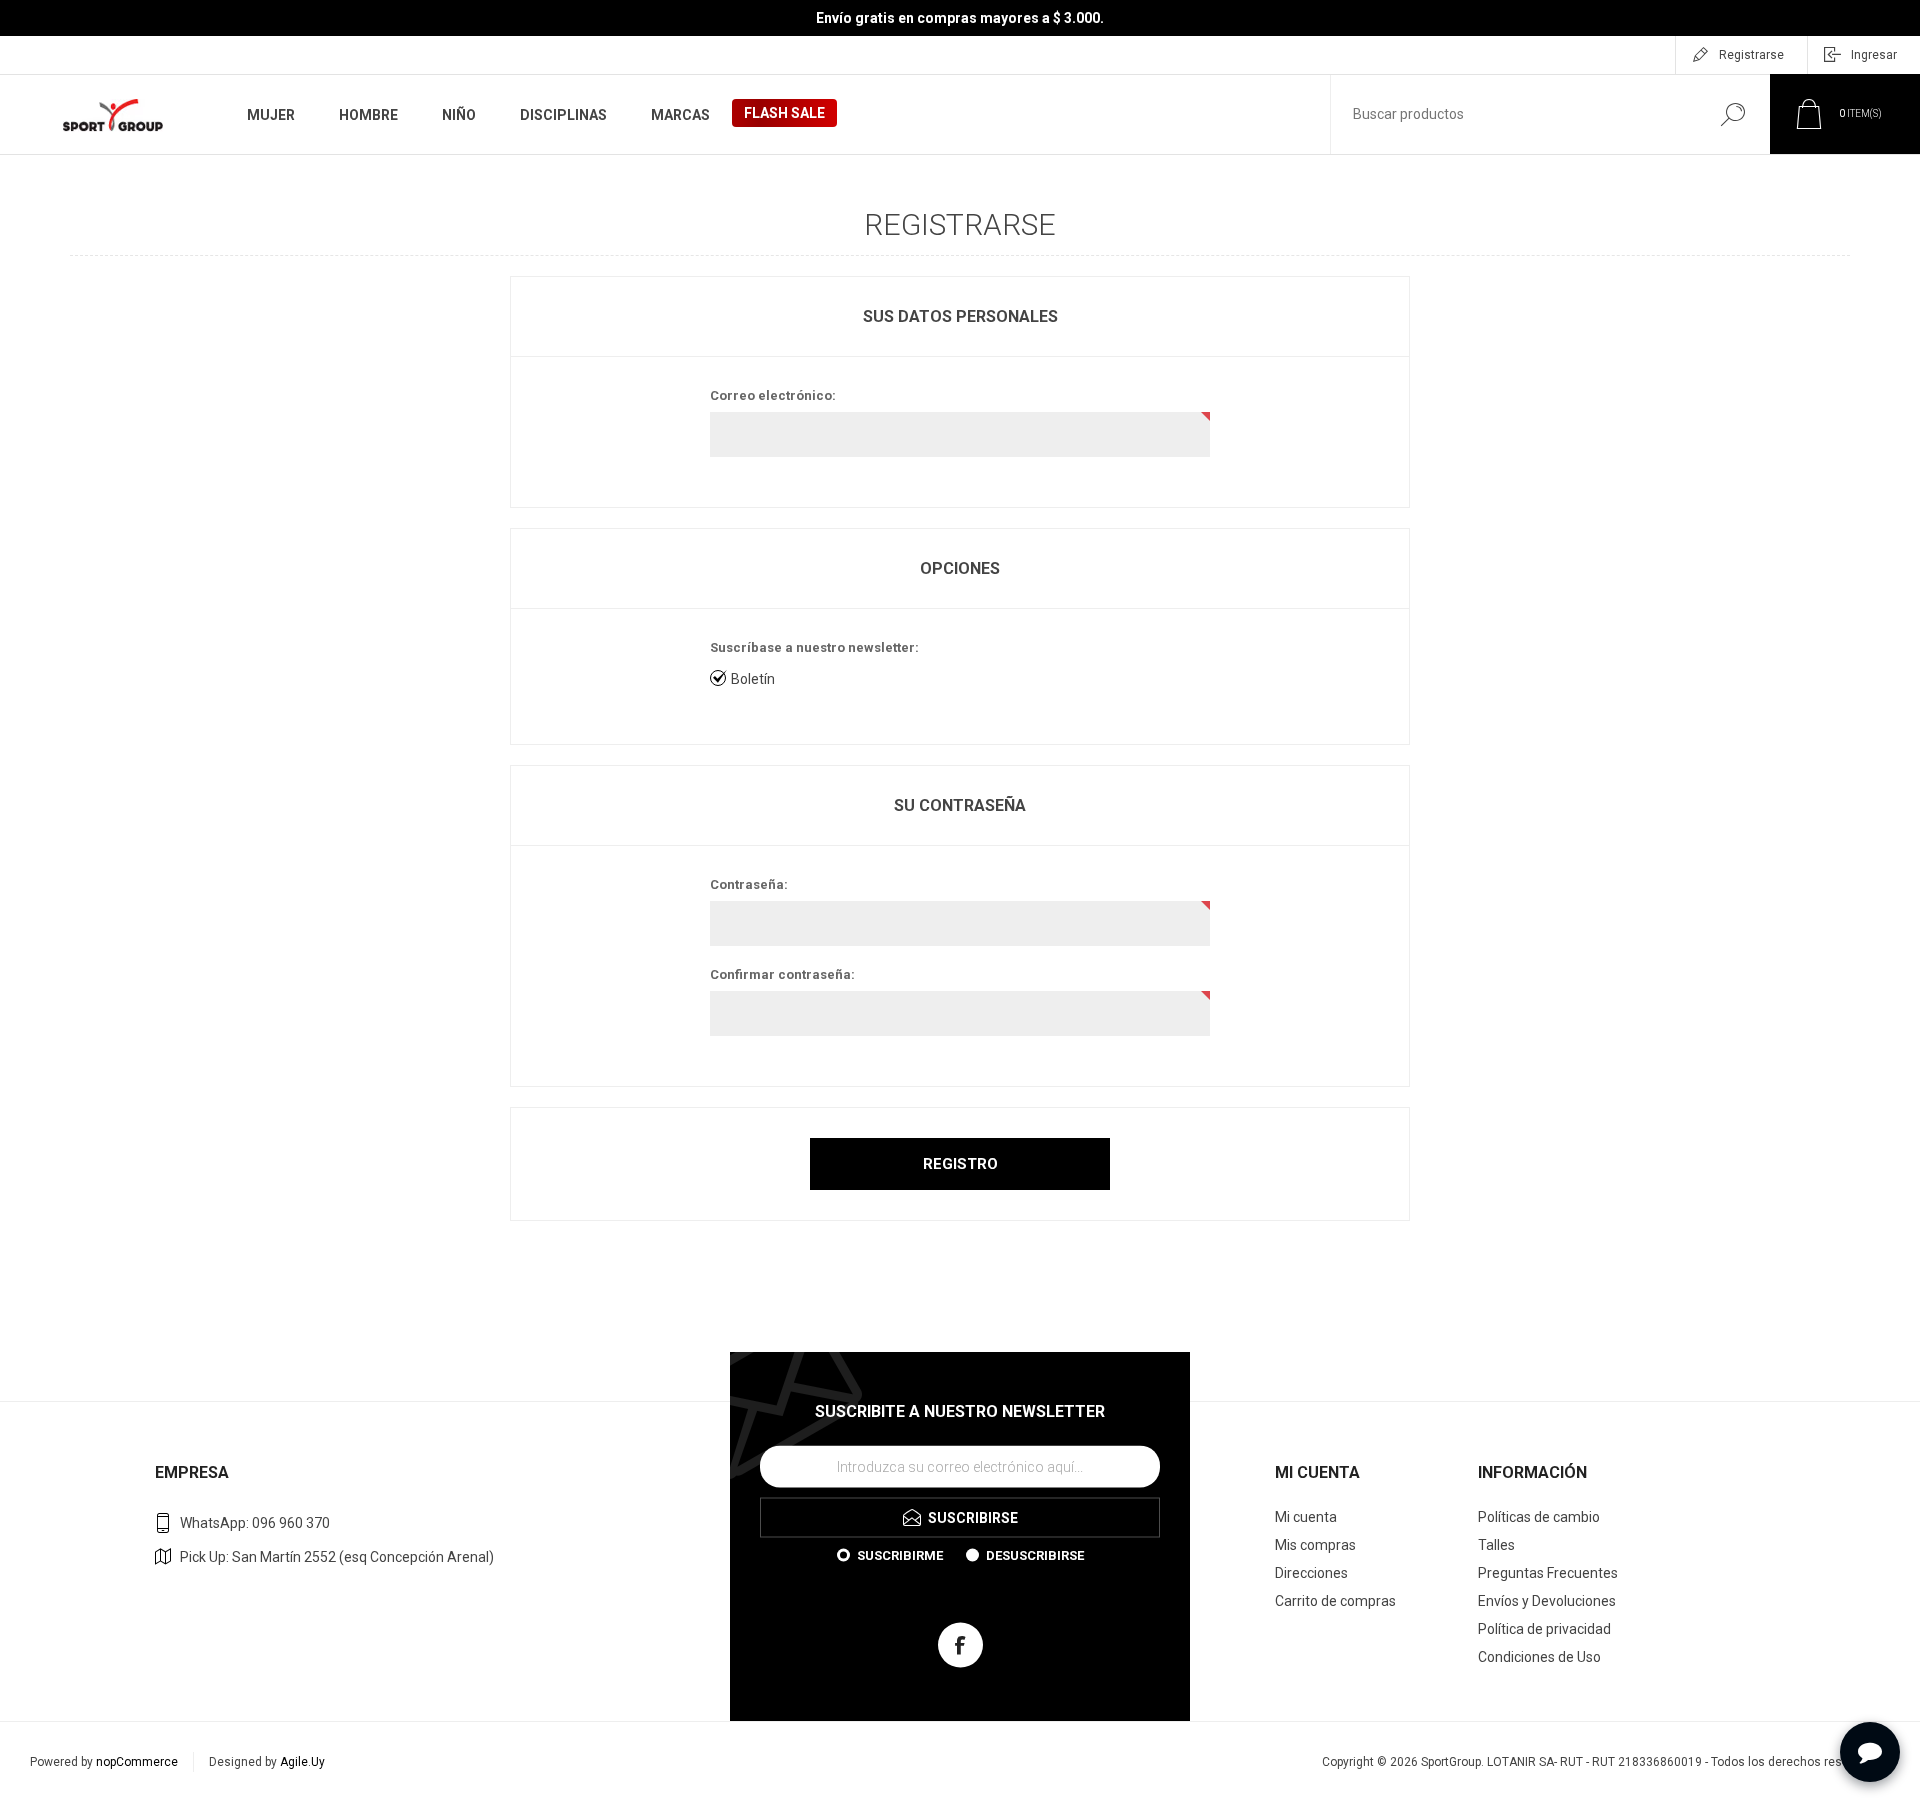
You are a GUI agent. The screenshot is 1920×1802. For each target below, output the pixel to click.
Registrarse (1751, 55)
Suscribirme (900, 1554)
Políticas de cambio (1539, 1517)
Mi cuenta (1306, 1517)
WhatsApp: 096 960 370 (255, 1523)
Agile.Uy (302, 1762)
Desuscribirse (1035, 1554)
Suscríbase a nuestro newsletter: (814, 647)
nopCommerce (137, 1762)
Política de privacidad (1544, 1629)
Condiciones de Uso (1539, 1657)
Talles (1496, 1545)
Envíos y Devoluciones (1547, 1601)
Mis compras (1315, 1545)
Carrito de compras (1335, 1601)
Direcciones (1311, 1573)
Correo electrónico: (773, 395)
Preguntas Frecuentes (1548, 1573)
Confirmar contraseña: (782, 974)
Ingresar (1874, 55)
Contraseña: (749, 884)
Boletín (753, 679)
